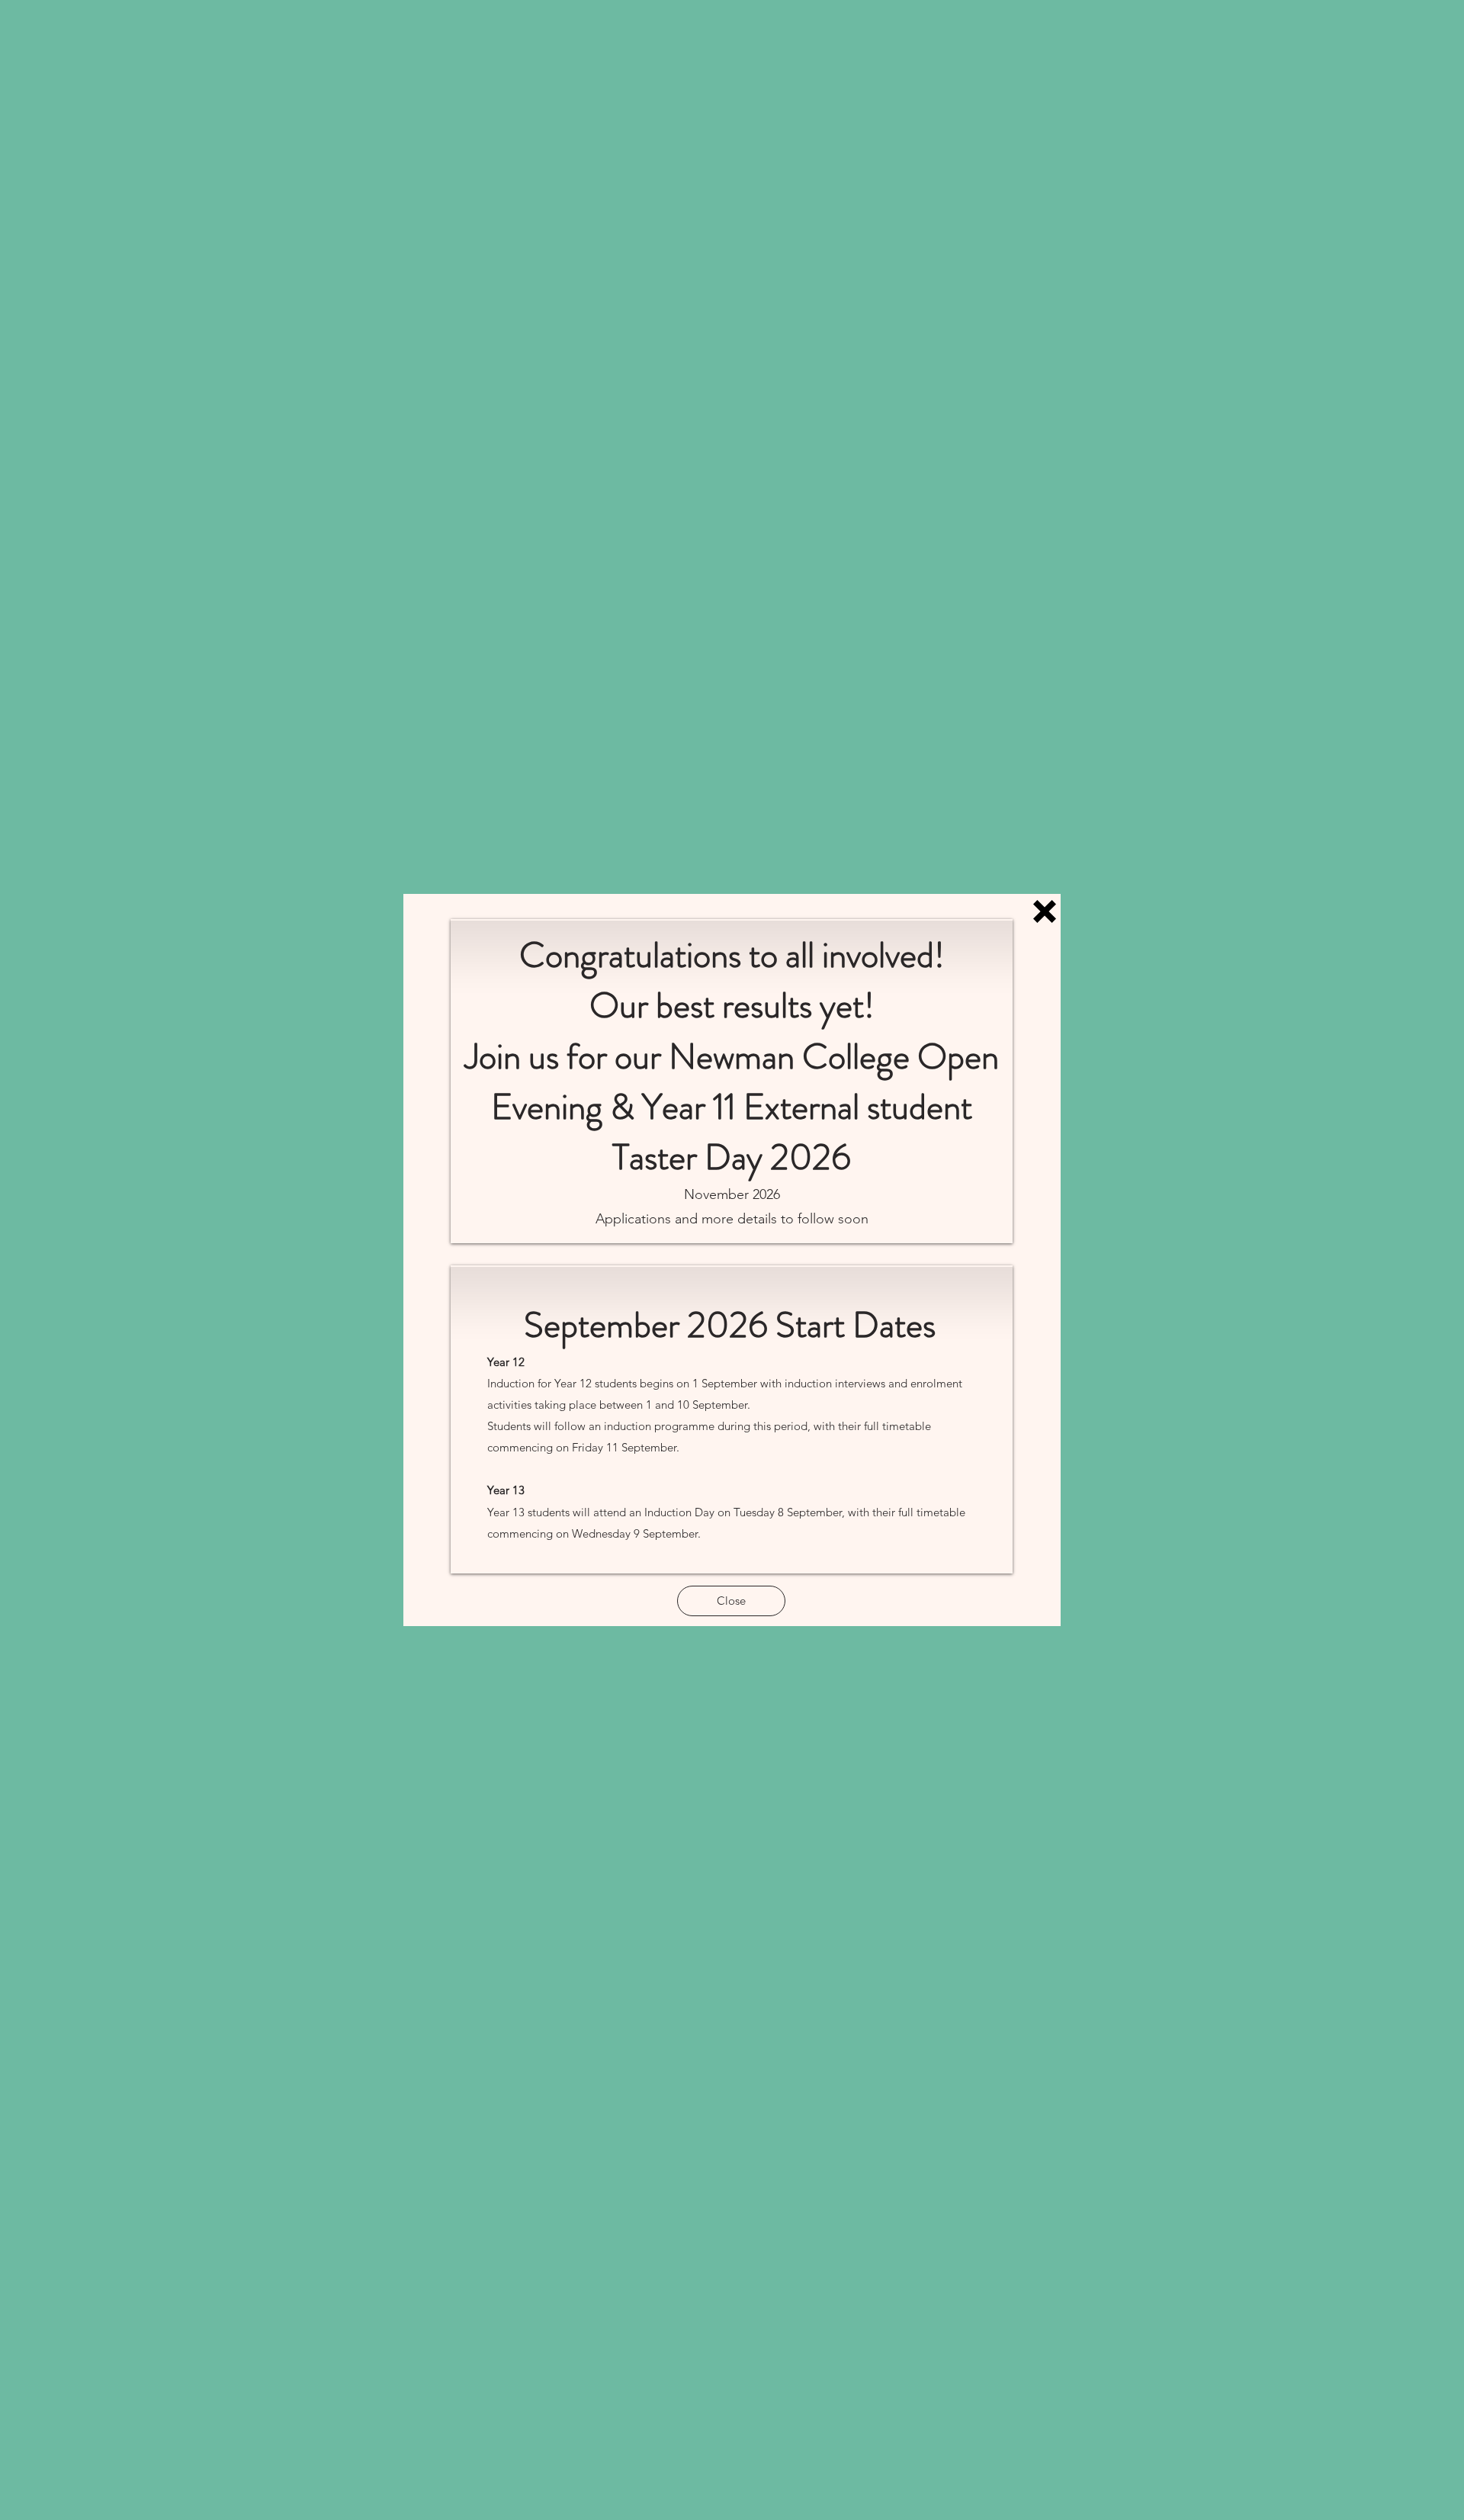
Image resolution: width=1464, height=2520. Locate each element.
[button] (1045, 911)
